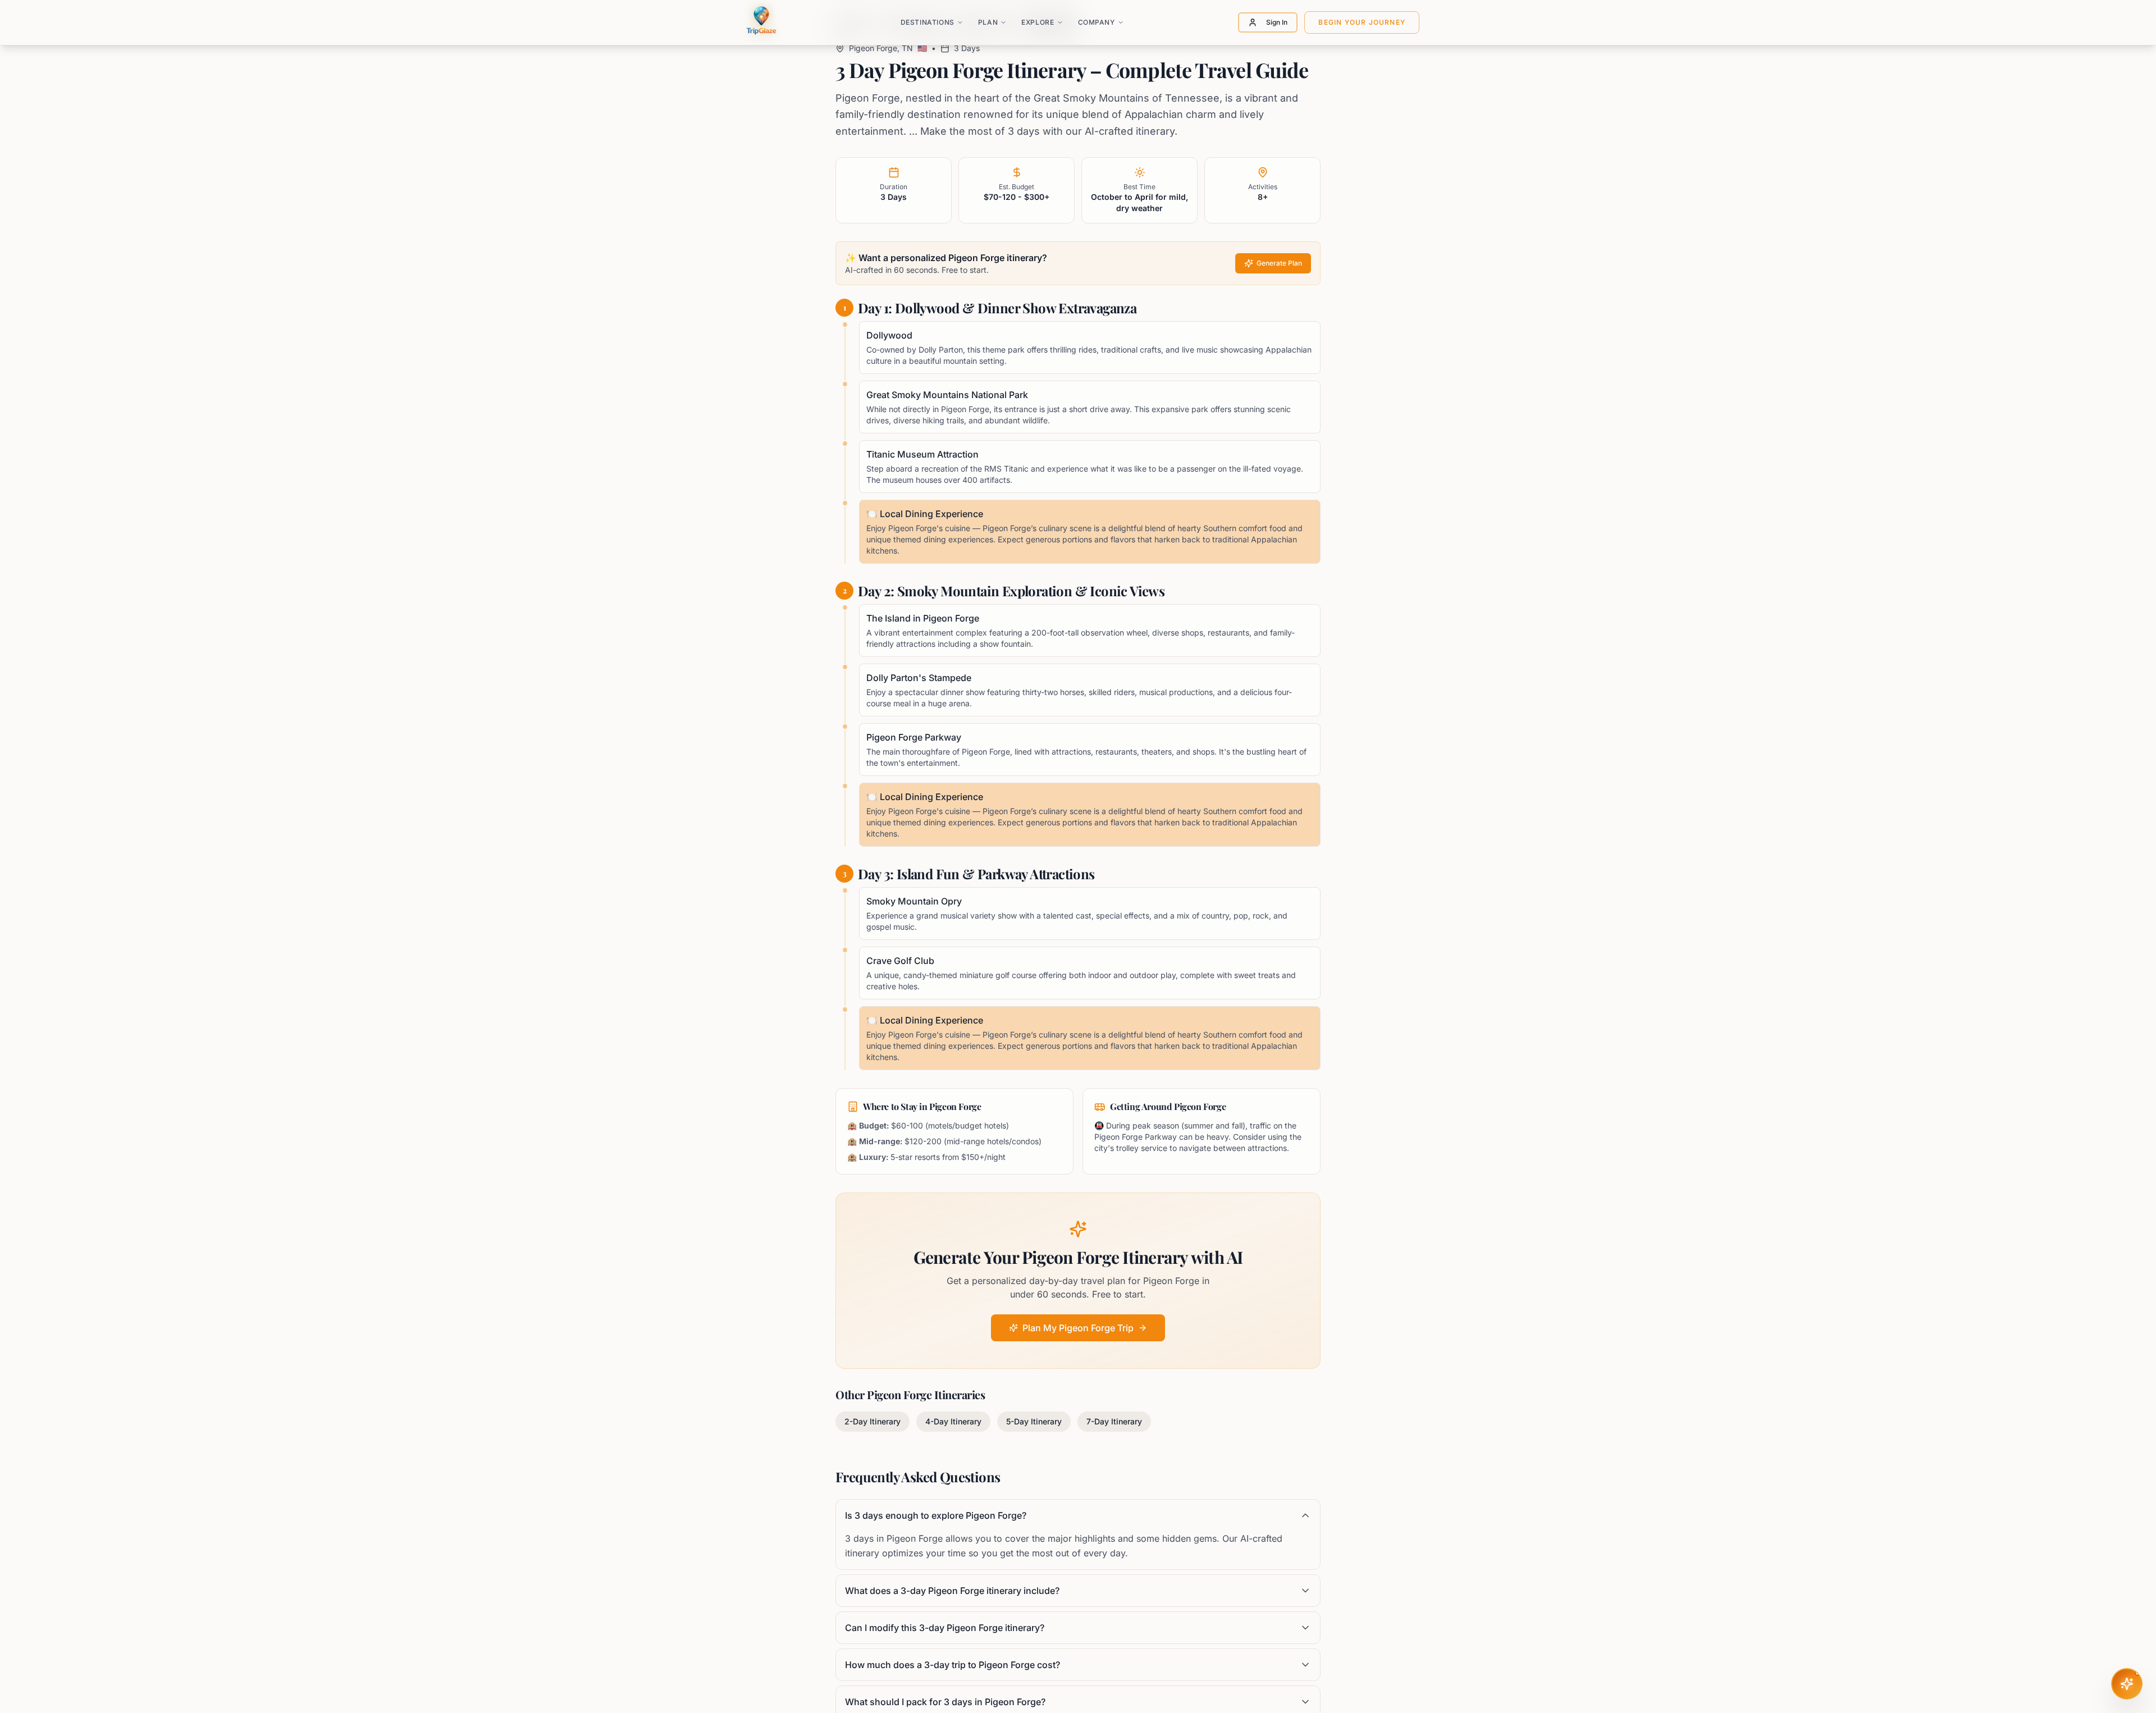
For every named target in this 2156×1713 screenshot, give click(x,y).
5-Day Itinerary (1034, 1421)
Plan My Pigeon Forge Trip (1078, 1328)
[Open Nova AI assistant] (2127, 1684)
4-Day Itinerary (953, 1421)
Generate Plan (1279, 263)
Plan (988, 22)
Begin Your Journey (1362, 22)
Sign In (1277, 22)
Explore (1038, 22)
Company (1097, 22)
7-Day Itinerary (1114, 1421)
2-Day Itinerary (873, 1421)
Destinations (928, 22)
